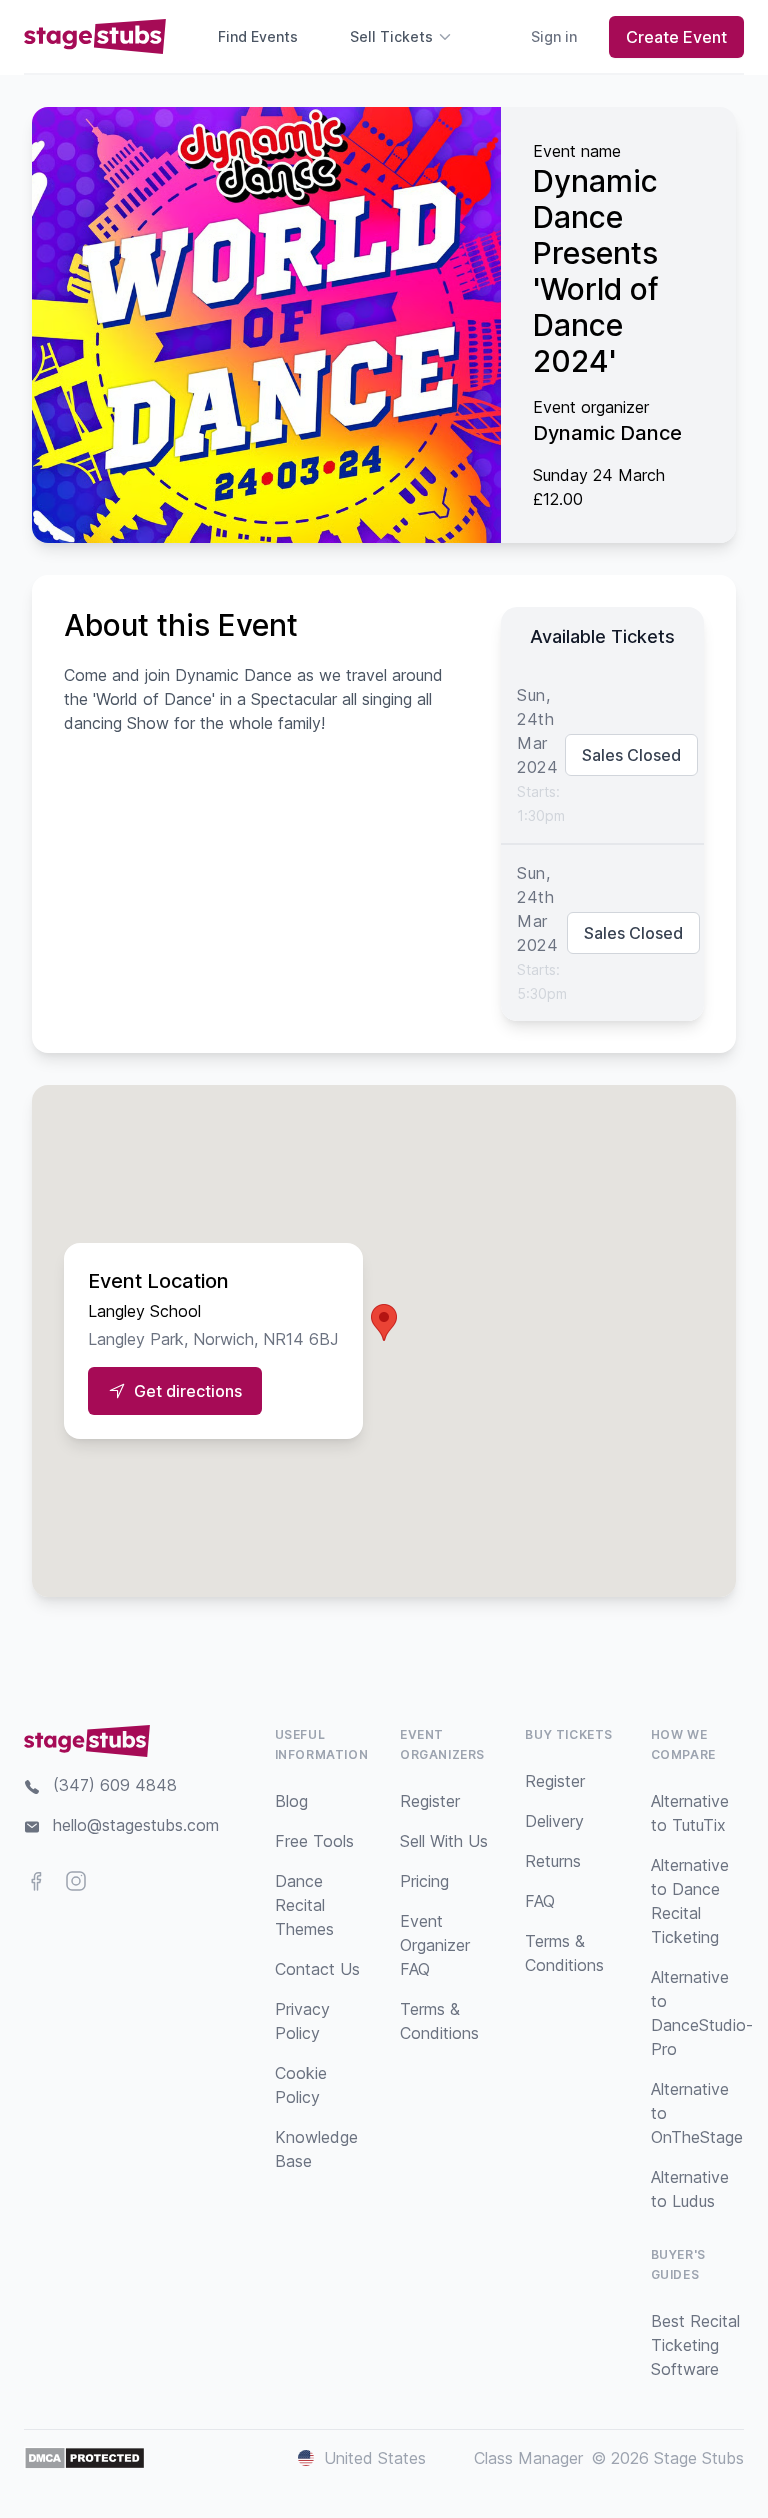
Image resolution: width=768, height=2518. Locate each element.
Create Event (676, 37)
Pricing (424, 1881)
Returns (553, 1861)
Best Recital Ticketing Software (695, 2345)
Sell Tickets (391, 36)
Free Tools (314, 1841)
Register (430, 1801)
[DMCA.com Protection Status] (84, 2458)
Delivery (554, 1821)
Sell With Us (444, 1841)
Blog (291, 1801)
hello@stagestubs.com (136, 1825)
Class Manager (528, 2458)
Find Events (258, 36)
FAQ (540, 1901)
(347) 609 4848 (115, 1785)
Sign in (554, 36)
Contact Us (317, 1969)
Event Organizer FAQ (435, 1945)
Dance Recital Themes (304, 1905)
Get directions (188, 1391)
